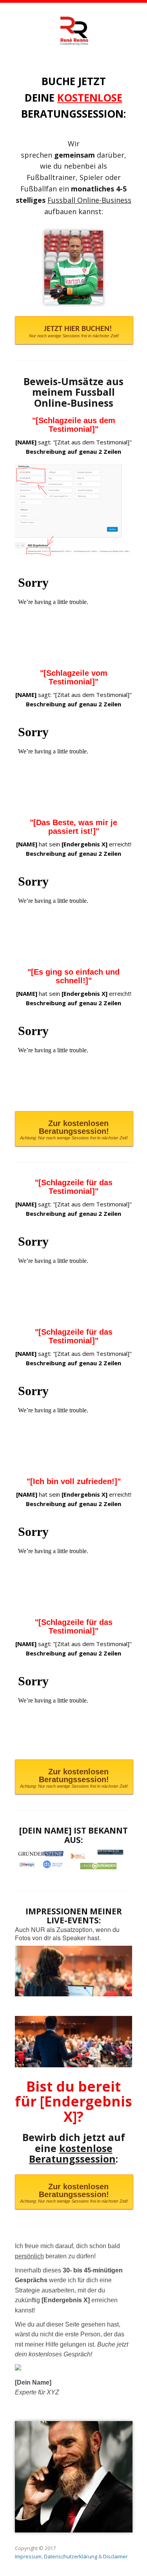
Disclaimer (115, 2556)
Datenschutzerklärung (71, 2556)
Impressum (28, 2556)
